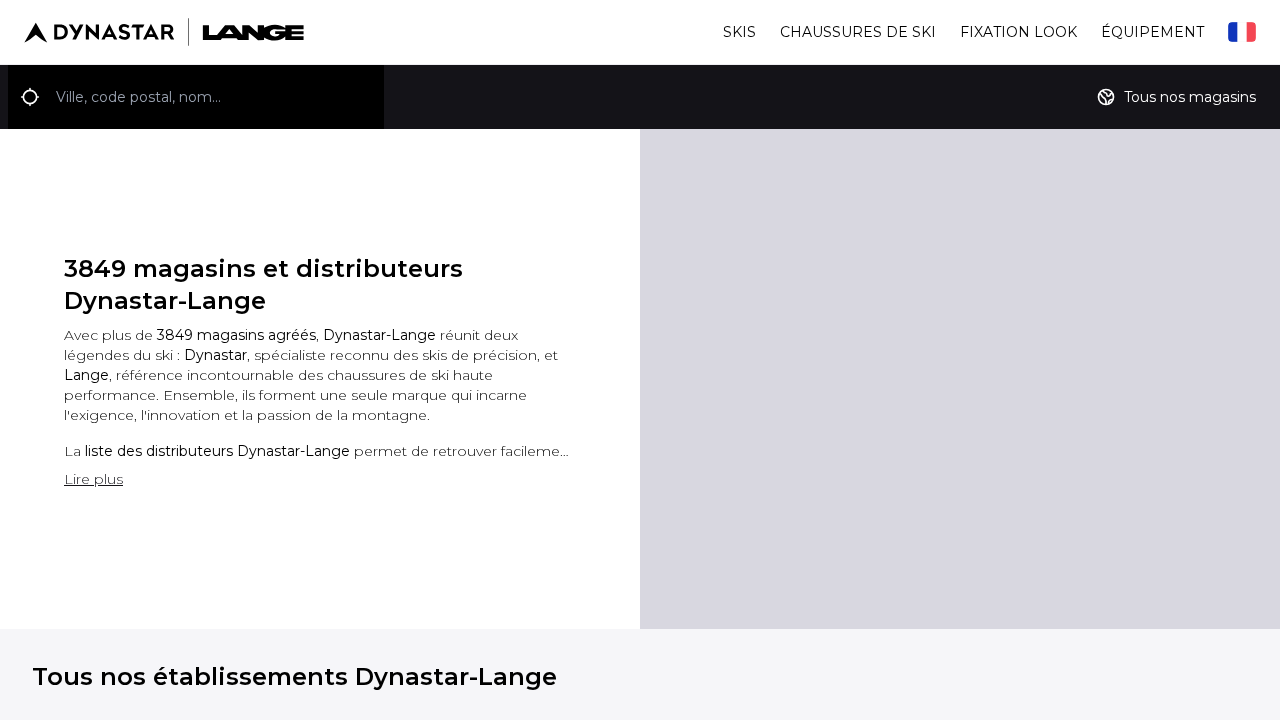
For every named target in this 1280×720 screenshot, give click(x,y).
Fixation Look (1018, 32)
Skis (739, 32)
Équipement (1152, 32)
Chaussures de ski (858, 32)
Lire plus (93, 479)
